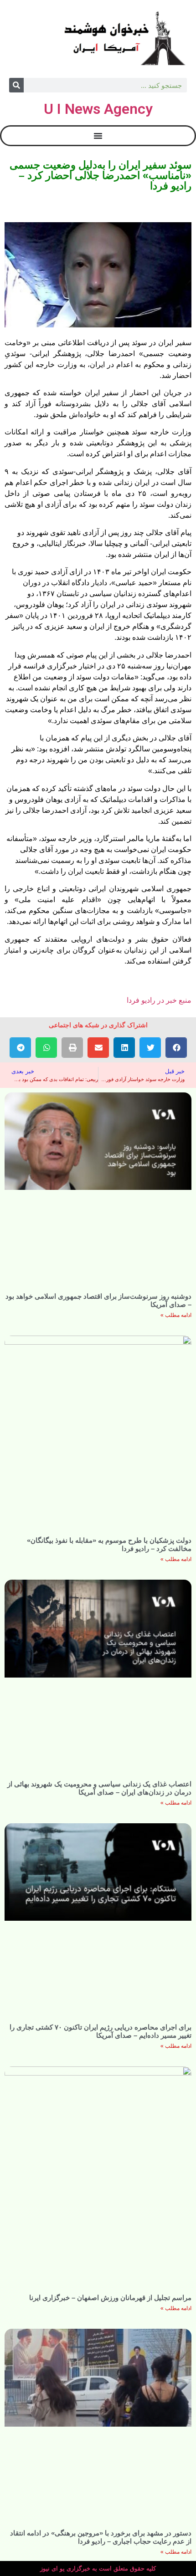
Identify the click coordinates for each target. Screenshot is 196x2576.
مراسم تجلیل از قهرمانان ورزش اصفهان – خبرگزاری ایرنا (110, 2298)
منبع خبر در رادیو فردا (159, 1000)
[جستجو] (16, 85)
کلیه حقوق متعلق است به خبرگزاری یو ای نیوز (98, 2568)
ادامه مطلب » (176, 1315)
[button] (176, 1048)
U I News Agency (98, 109)
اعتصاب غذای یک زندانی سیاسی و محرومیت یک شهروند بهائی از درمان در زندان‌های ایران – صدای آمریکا (99, 1788)
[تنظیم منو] (98, 136)
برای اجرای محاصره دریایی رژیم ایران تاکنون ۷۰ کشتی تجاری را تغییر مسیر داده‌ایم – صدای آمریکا (101, 2031)
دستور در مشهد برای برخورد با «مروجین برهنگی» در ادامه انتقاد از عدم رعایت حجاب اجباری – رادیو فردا (101, 2537)
